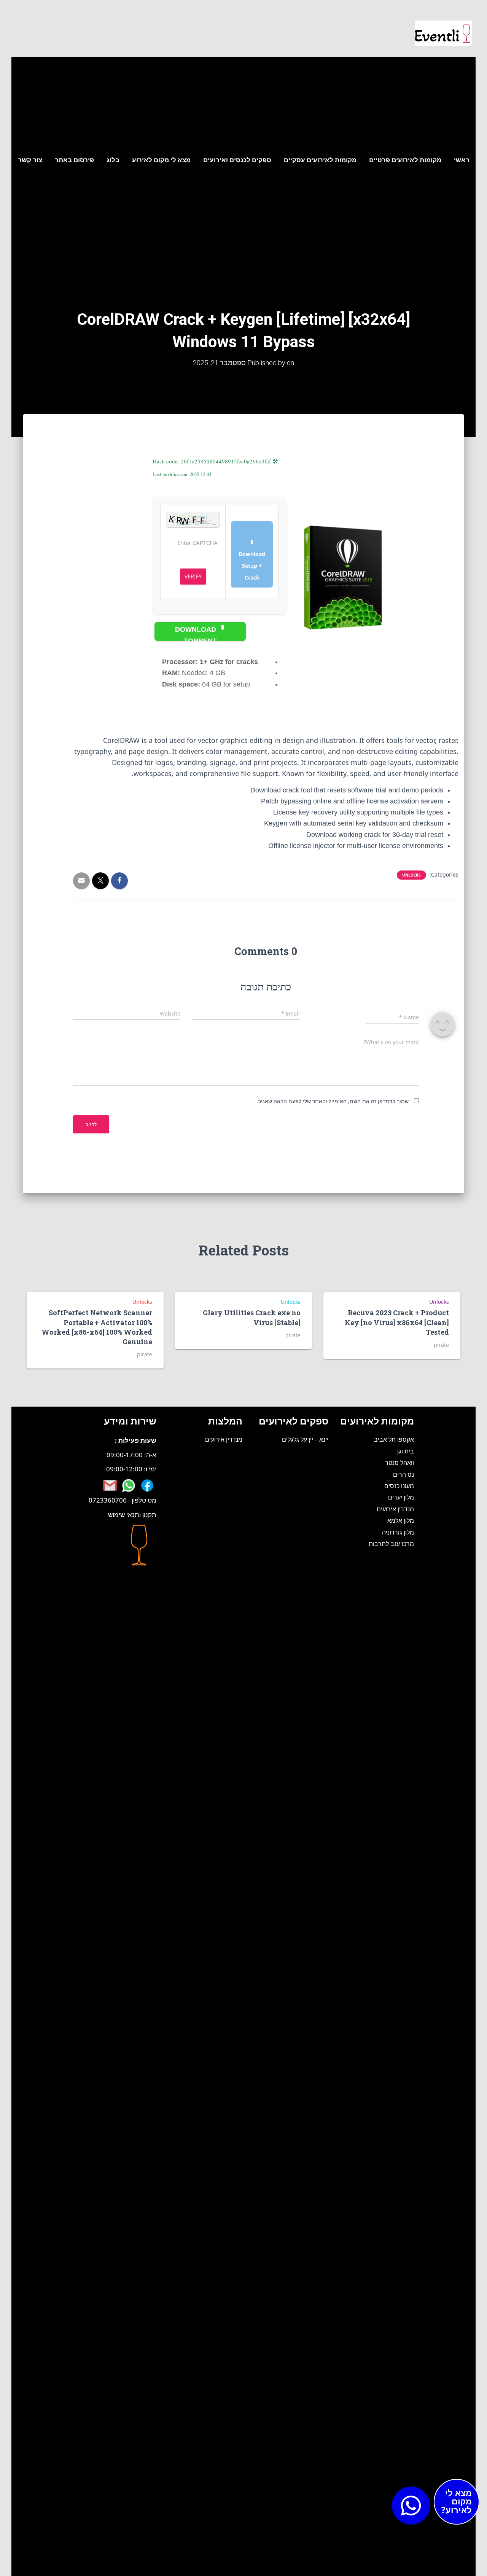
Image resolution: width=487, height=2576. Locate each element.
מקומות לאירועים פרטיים (405, 160)
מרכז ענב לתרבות (391, 1544)
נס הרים (403, 1474)
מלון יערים (401, 1497)
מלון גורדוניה (398, 1532)
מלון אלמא (401, 1520)
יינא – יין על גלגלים (305, 1439)
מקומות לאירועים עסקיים (320, 160)
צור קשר (30, 160)
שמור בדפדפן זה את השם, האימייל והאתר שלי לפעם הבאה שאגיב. (333, 1101)
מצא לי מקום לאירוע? (457, 2501)
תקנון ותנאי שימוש (132, 1515)
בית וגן (406, 1451)
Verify (193, 576)
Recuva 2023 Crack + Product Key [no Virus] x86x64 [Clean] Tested (397, 1322)
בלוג (113, 160)
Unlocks (411, 875)
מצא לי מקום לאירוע (161, 160)
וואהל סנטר (399, 1463)
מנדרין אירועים (395, 1509)
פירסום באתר (74, 160)
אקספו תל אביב (394, 1439)
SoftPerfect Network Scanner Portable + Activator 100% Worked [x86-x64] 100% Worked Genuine (97, 1327)
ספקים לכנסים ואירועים (237, 160)
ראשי (462, 160)
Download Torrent (197, 633)
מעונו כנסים (399, 1486)
